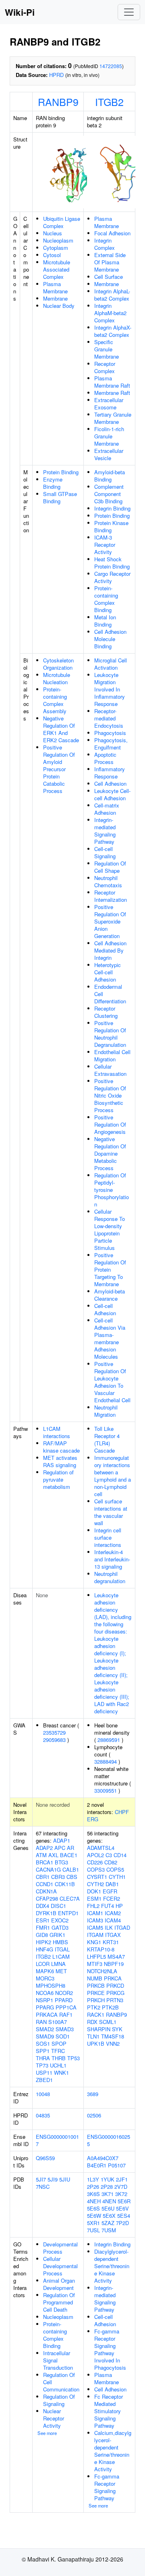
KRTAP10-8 (101, 1949)
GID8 (42, 1935)
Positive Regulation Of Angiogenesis (110, 1124)
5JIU (65, 2179)
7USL (93, 2230)
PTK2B (110, 2007)
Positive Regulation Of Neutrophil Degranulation (110, 1034)
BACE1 (69, 1855)
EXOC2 (60, 1920)
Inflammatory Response (110, 773)
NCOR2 (64, 1993)
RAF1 (66, 2015)
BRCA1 (45, 1862)
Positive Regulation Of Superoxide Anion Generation (110, 921)
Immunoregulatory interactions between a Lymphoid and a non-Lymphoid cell (113, 1476)
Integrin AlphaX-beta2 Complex (113, 331)
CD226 (95, 1862)
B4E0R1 (97, 2165)
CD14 (120, 1855)
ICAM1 (95, 1913)
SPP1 (43, 2051)
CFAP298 (47, 1898)
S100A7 (58, 2022)
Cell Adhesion (110, 784)
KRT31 (111, 1942)
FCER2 (112, 1898)
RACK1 (96, 2015)
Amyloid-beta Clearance (110, 1295)
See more (47, 2433)
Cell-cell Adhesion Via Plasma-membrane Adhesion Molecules (110, 1338)
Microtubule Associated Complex (57, 269)
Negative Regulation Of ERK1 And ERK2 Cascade (61, 729)
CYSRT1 (97, 1877)
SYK (117, 2029)
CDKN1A (46, 1891)
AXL (53, 1855)
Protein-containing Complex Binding (106, 599)
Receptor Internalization (111, 896)
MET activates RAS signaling (60, 1461)
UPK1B (96, 2044)
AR (70, 1848)
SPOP (59, 2044)
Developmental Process (60, 2248)
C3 (109, 1855)
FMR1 (43, 1927)
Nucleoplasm (58, 240)
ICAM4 (113, 1920)
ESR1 (43, 1920)
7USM (109, 2230)
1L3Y (93, 2179)
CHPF (122, 1812)
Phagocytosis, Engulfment (111, 744)
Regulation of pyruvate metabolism (58, 1479)
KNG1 (94, 1942)
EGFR (110, 1891)
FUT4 (108, 1906)
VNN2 (113, 2044)
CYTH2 (95, 1884)
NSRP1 (45, 2000)
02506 (94, 2115)
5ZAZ (108, 2223)
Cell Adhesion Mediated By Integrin (110, 950)
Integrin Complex (105, 244)
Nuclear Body (59, 306)
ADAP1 (62, 1840)
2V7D (121, 2187)
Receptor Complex (105, 367)
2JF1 (122, 2179)
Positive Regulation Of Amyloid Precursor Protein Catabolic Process (59, 769)
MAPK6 (45, 1971)
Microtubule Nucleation (57, 678)
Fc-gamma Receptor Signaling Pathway (107, 2487)
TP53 (74, 2058)
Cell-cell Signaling (105, 852)
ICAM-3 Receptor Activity (105, 545)
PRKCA (113, 1978)
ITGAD (122, 1927)
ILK (109, 1927)
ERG (93, 1819)
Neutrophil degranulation (110, 1577)
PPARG (45, 2007)
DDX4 (42, 1906)
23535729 (54, 1732)
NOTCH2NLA (102, 1971)
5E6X (109, 2216)
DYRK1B (46, 1913)
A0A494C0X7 (103, 2158)
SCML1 (108, 2022)
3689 (93, 2094)
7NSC (43, 2187)
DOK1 (94, 1891)
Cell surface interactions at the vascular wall (111, 1512)
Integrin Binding (112, 508)
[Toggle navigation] (129, 12)
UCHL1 (58, 2065)
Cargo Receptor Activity (112, 577)
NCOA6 (45, 1993)
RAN (41, 2022)
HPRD (56, 75)
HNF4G (45, 1949)
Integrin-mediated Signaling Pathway (105, 831)
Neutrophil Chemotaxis (108, 881)
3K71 (108, 2194)
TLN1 (93, 2036)
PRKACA (47, 2015)
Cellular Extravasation (110, 1070)
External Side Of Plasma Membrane (110, 262)
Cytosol (52, 255)
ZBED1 (44, 2080)
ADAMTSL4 (101, 1848)
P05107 (117, 2165)
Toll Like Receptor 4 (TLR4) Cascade (107, 1440)
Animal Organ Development (59, 2284)
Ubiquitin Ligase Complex (62, 222)
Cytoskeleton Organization (58, 664)
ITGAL (62, 1949)
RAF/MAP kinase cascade (61, 1447)
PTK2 (94, 2007)
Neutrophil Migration (106, 1411)
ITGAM (95, 1935)
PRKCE (96, 1993)
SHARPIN (99, 2029)
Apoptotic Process (105, 758)
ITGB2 (109, 102)
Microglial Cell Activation (111, 664)
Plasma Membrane (55, 287)
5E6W (94, 2216)
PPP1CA (66, 2007)
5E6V (122, 2208)
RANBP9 (58, 102)
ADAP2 (44, 1848)
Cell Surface (109, 277)
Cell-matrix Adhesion (107, 809)
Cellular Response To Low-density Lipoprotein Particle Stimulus (110, 1230)
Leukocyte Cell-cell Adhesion (112, 794)
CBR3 (58, 1877)
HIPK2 (43, 1942)
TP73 (42, 2065)
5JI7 (41, 2179)
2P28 (107, 2187)
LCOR (43, 1964)
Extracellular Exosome (109, 404)
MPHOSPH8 (51, 1985)
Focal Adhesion (112, 233)
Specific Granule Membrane (107, 349)
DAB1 (112, 1884)
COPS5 (115, 1869)
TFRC (58, 2051)
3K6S (93, 2194)
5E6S (93, 2208)
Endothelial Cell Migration (112, 1056)
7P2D (122, 2223)
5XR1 (93, 2223)
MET (61, 1971)
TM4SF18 (113, 2036)
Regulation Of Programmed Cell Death (59, 2302)
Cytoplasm (56, 248)
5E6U (108, 2208)
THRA (43, 2058)
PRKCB (96, 1985)
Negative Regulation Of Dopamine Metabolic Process (110, 1153)
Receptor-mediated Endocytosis (109, 718)
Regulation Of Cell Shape (110, 867)
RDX (92, 2022)
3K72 (121, 2194)
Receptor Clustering (106, 1012)
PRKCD (115, 1985)
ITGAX (113, 1935)
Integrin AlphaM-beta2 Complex (110, 313)
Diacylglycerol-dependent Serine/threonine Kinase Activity (112, 2266)
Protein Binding (61, 472)
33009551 (106, 1790)
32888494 (106, 1761)
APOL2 (95, 1855)
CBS (72, 1877)
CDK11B (65, 1884)
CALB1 (71, 1869)
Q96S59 (45, 2158)
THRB (59, 2058)
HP (119, 1906)
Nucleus (53, 233)
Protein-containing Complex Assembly (55, 700)
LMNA (58, 1964)
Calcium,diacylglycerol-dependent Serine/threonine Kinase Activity (113, 2451)
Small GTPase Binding (60, 497)
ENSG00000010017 (57, 2140)
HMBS (60, 1942)
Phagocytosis (110, 733)
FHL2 (93, 1906)
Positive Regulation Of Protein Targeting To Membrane (110, 1269)
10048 (43, 2094)
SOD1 (63, 2036)
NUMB (95, 1978)
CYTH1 (117, 1877)
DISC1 (58, 1906)
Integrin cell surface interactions (108, 1537)
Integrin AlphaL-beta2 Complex (112, 295)
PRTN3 (115, 2000)
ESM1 (94, 1898)
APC (60, 1848)
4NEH (94, 2201)
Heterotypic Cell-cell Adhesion (108, 972)
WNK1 (61, 2073)
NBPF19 (114, 1964)
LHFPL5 (96, 1956)
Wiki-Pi (20, 12)
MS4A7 (116, 1956)
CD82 (111, 1862)
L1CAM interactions (57, 1432)
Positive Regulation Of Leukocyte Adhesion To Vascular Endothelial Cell (112, 1382)
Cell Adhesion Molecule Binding (110, 639)
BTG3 (61, 1862)
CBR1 (43, 1877)
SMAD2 (45, 2029)
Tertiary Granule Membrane (113, 418)
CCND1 (45, 1884)
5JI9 (53, 2179)
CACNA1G (48, 1869)
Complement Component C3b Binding (109, 494)
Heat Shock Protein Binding (112, 563)
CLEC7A (70, 1898)
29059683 (54, 1740)
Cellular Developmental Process (60, 2266)
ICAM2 (113, 1913)
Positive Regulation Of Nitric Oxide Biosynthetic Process (110, 1095)
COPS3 (96, 1869)
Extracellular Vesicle (109, 454)
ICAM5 (95, 1927)
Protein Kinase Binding (111, 526)
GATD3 (60, 1927)
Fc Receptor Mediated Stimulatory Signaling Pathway (109, 2411)
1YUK (108, 2179)
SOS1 (43, 2044)
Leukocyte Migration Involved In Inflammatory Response (110, 689)
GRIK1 (57, 1935)
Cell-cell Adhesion (105, 1309)
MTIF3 (95, 1964)
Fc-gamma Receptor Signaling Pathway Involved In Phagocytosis (110, 2349)
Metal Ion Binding (105, 621)
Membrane (55, 298)
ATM (41, 1855)
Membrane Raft (112, 393)
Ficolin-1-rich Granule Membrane (109, 436)
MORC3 (45, 1978)
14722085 (111, 66)
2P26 (93, 2187)
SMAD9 (45, 2036)
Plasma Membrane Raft (112, 382)
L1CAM (61, 1956)
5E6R (124, 2201)
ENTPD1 (68, 1913)
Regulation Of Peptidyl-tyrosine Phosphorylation (112, 1190)
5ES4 (124, 2216)
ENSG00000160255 (109, 2140)
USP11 (44, 2073)
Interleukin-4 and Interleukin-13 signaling (112, 1559)
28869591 (109, 1740)
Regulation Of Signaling (59, 2400)
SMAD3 (65, 2029)
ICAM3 (95, 1920)
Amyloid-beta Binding (110, 476)
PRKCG (115, 1993)
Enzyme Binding (53, 483)
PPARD (64, 2000)
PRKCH (96, 2000)
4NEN (109, 2201)
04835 (43, 2115)
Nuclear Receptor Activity (54, 2418)
